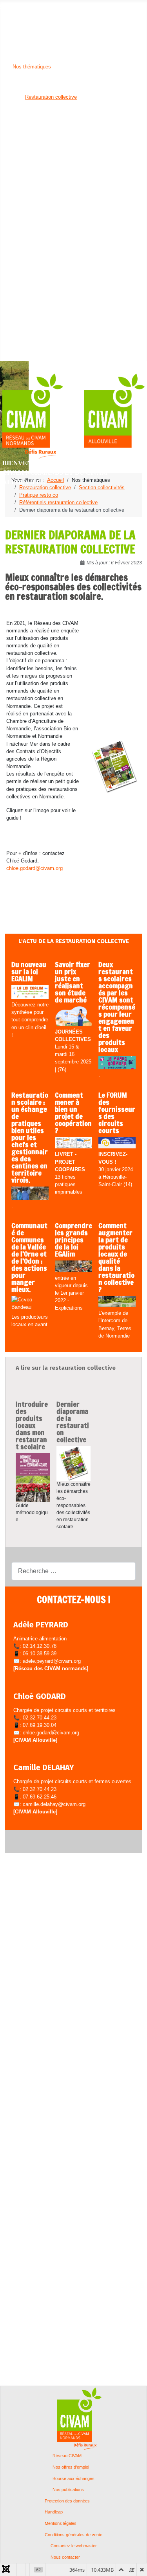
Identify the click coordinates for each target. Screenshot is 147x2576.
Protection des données (67, 2501)
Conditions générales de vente (73, 2535)
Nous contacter (65, 2557)
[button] (27, 14)
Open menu (13, 6)
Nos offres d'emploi (71, 2467)
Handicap (54, 2512)
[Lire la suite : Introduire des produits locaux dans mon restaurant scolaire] (33, 1477)
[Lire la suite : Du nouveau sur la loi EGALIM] (30, 992)
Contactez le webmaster (74, 2546)
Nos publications (68, 2490)
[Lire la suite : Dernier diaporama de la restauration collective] (74, 1463)
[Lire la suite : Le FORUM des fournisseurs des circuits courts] (117, 1143)
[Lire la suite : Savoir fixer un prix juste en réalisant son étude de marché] (73, 1017)
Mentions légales (61, 2523)
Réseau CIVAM (67, 2456)
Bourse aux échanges (73, 2479)
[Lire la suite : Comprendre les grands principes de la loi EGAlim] (73, 1267)
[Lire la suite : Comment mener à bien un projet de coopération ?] (73, 1143)
